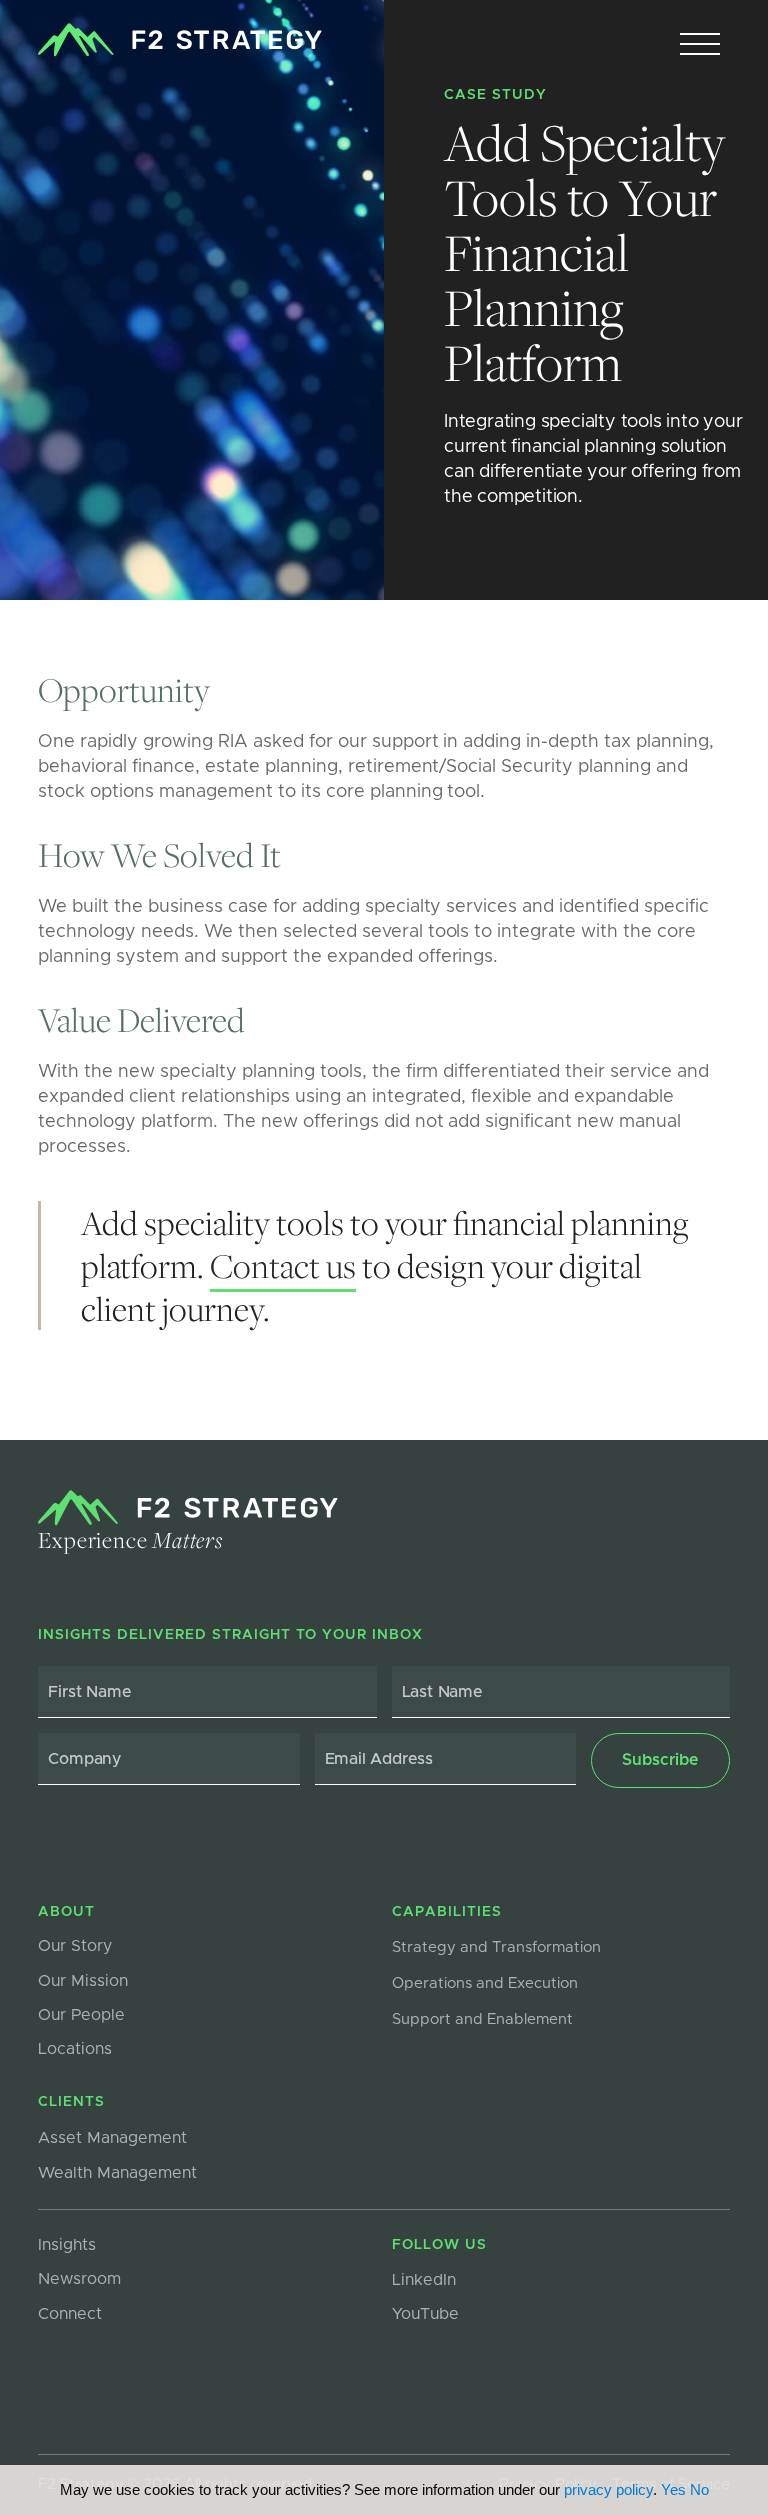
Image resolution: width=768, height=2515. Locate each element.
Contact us (283, 1265)
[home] (179, 40)
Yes (673, 2489)
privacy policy (608, 2489)
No (699, 2489)
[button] (700, 45)
